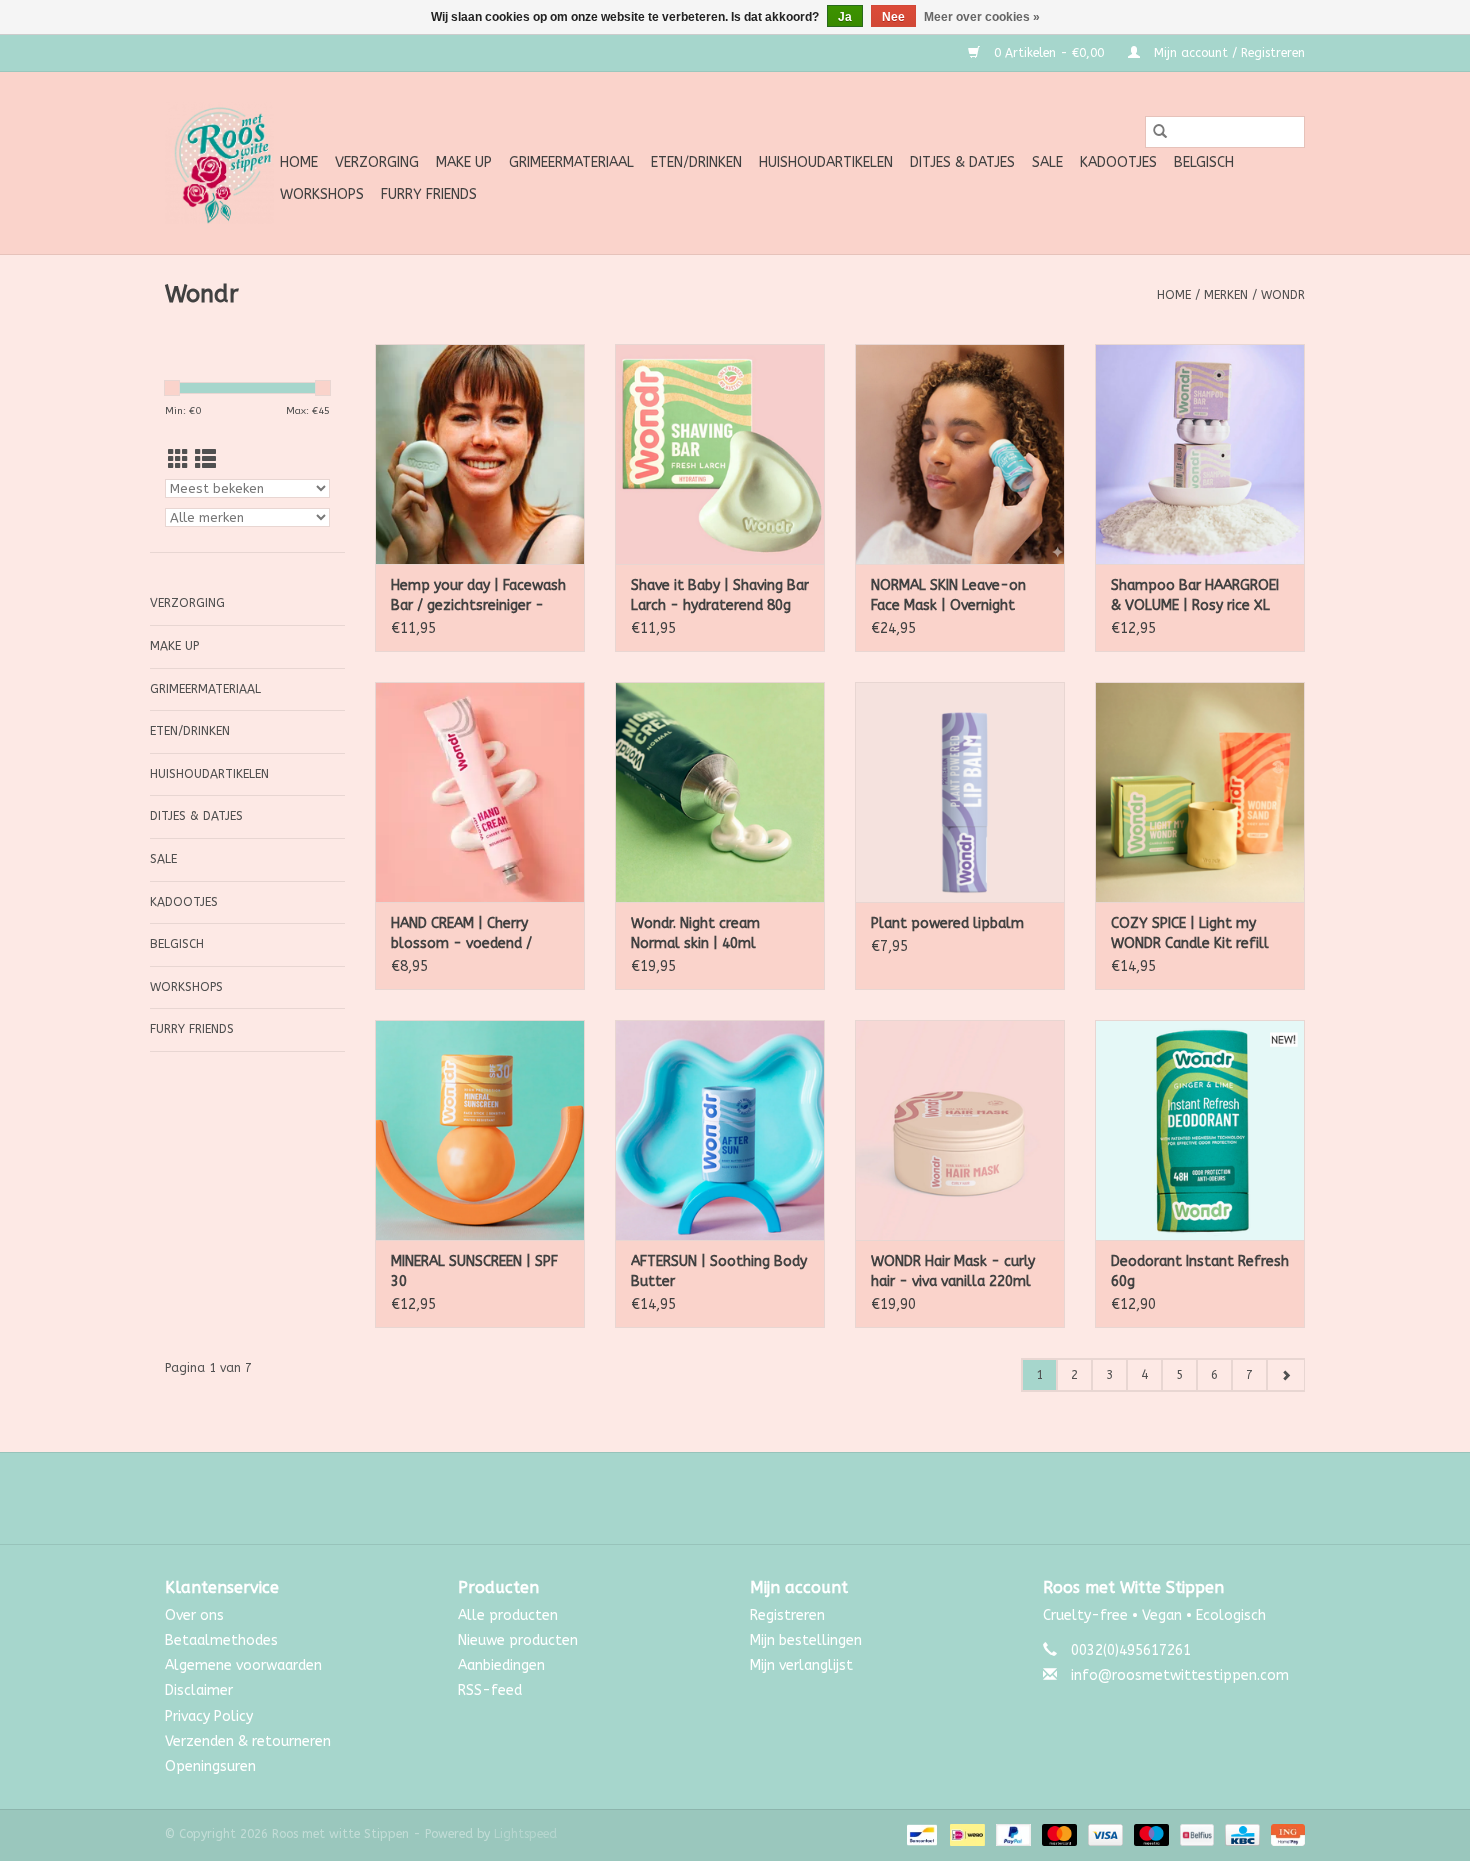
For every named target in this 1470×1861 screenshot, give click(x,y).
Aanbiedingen (501, 1665)
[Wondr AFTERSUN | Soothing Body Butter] (720, 1130)
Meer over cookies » (982, 17)
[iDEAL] (965, 1834)
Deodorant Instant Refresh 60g (1200, 1271)
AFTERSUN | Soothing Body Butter (719, 1271)
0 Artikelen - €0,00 (1049, 53)
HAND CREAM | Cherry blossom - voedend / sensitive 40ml (461, 934)
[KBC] (1240, 1834)
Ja (845, 17)
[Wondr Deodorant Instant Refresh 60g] (1200, 1130)
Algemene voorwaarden (243, 1665)
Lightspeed (525, 1834)
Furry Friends (429, 194)
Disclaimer (199, 1690)
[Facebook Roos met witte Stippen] (717, 1498)
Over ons (194, 1615)
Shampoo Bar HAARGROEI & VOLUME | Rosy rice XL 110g (1195, 596)
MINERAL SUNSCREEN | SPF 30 (474, 1271)
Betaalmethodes (221, 1640)
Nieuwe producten (518, 1640)
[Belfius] (1195, 1834)
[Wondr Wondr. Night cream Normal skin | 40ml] (720, 792)
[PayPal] (1012, 1834)
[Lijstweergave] (205, 460)
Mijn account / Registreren (1227, 53)
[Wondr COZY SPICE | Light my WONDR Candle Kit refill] (1200, 792)
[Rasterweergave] (178, 460)
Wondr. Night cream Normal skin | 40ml (695, 933)
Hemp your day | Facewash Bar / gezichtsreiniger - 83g (478, 596)
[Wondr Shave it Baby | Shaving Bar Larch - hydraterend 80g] (720, 454)
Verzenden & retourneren (248, 1741)
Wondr (1283, 295)
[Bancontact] (920, 1834)
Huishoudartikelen (826, 162)
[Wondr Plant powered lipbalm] (960, 792)
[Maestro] (1150, 1834)
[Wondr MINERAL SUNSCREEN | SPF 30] (480, 1130)
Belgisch (1204, 162)
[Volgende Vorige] (1285, 1375)
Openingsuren (210, 1766)
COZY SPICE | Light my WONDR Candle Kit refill (1190, 933)
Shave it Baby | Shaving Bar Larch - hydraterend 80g (720, 595)
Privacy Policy (209, 1716)
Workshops (322, 194)
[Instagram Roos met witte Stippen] (753, 1498)
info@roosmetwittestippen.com (1180, 1675)
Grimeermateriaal (571, 162)
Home (299, 162)
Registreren (787, 1615)
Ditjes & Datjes (962, 162)
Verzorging (377, 162)
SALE (1047, 162)
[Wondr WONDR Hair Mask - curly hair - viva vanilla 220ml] (960, 1130)
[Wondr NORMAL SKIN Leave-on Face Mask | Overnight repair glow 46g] (960, 454)
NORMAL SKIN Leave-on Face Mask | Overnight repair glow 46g (948, 596)
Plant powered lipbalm (947, 923)
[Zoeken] (1160, 132)
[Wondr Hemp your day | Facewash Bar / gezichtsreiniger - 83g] (480, 454)
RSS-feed (490, 1690)
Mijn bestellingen (806, 1640)
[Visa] (1104, 1834)
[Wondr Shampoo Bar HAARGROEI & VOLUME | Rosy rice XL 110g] (1200, 454)
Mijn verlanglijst (801, 1665)
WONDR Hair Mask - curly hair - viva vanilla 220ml (953, 1271)
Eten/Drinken (696, 162)
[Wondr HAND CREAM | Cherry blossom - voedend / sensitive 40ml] (480, 792)
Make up (464, 162)
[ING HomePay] (1284, 1834)
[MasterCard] (1058, 1834)
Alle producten (508, 1615)
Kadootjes (1118, 162)
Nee (893, 17)
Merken (1226, 295)
